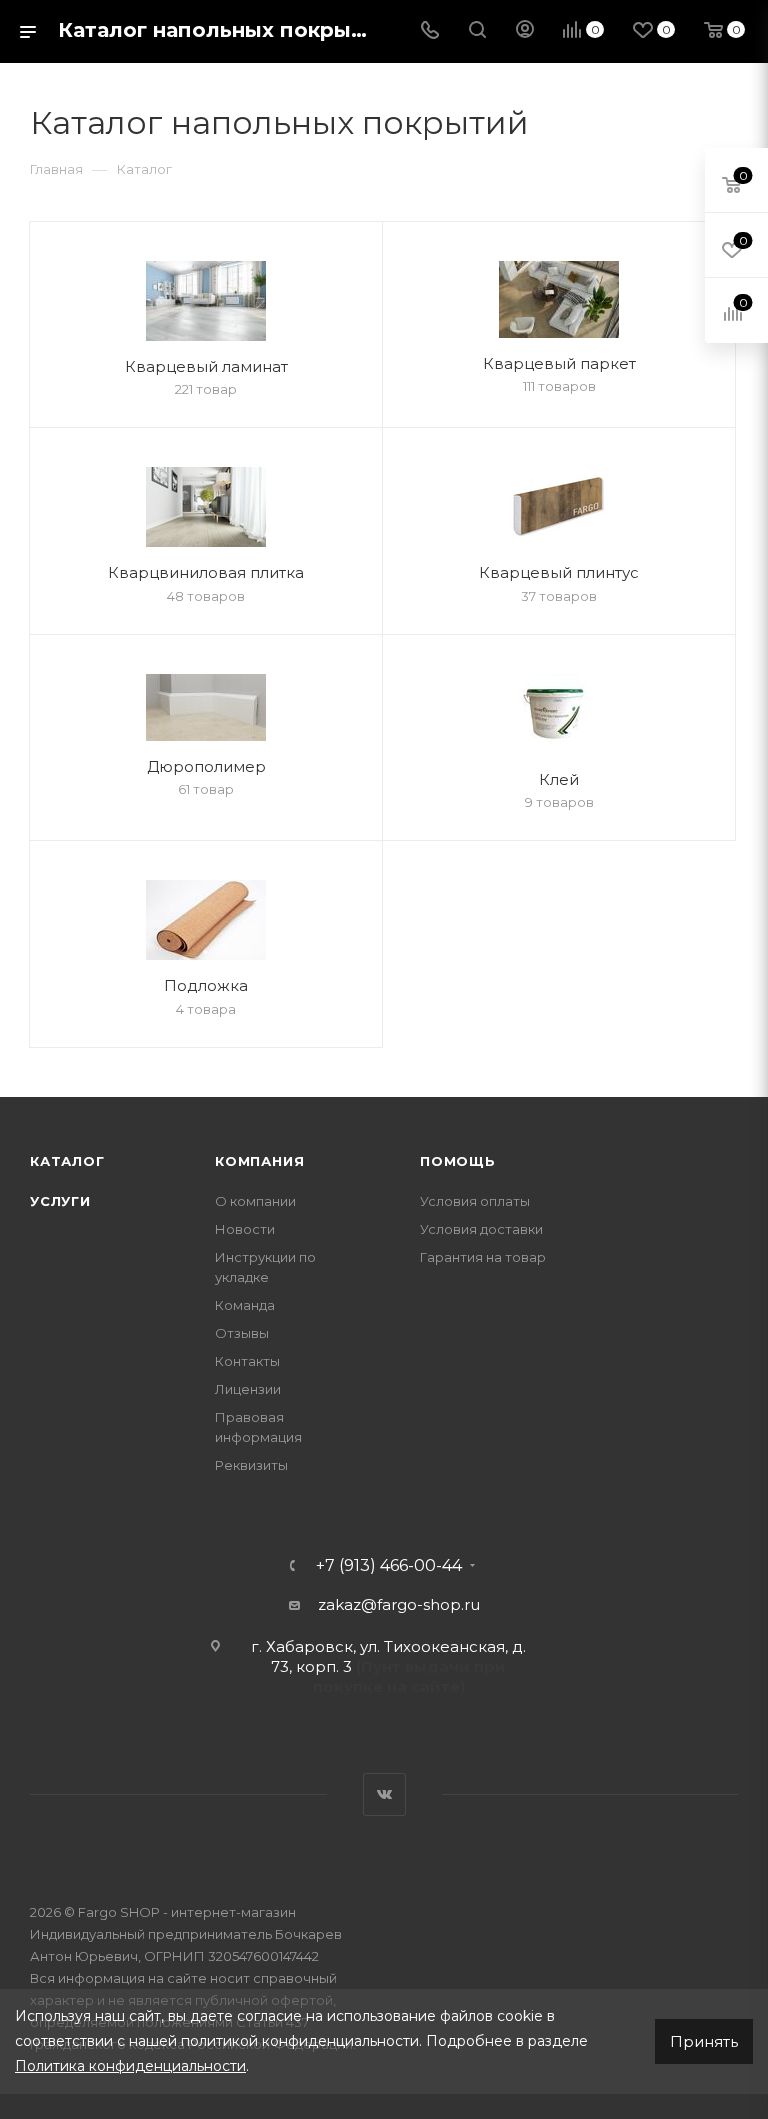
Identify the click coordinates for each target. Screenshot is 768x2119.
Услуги (60, 1201)
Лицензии (248, 1389)
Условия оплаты (475, 1201)
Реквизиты (251, 1465)
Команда (245, 1305)
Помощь (458, 1161)
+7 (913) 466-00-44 (389, 1566)
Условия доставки (481, 1229)
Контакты (247, 1361)
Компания (259, 1161)
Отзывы (242, 1333)
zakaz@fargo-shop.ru (399, 1604)
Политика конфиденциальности (130, 2066)
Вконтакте (384, 1794)
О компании (255, 1201)
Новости (245, 1229)
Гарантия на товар (483, 1257)
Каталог (67, 1161)
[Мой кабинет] (525, 31)
